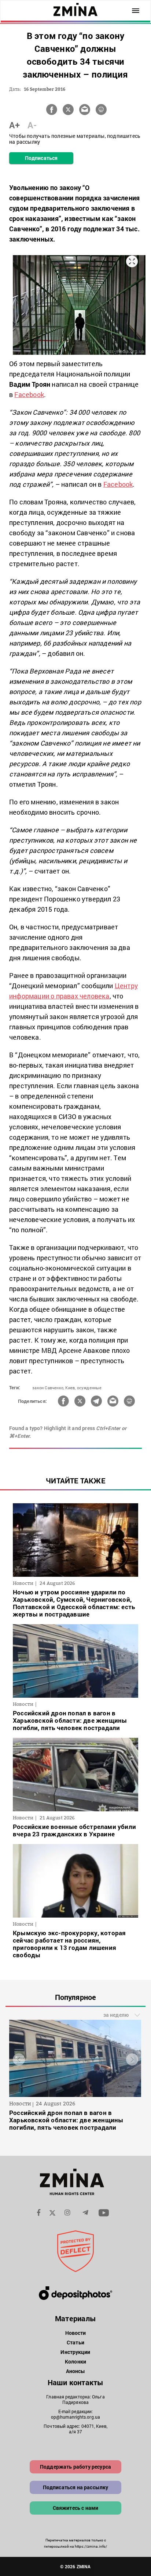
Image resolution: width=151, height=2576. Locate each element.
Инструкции (75, 2352)
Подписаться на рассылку (76, 2487)
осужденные (89, 1388)
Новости (76, 2333)
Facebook (29, 394)
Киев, (70, 1388)
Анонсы (76, 2371)
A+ (14, 125)
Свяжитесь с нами (76, 2508)
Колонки (75, 2361)
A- (32, 125)
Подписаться (41, 158)
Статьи (75, 2342)
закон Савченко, (48, 1388)
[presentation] (19, 2060)
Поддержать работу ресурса (75, 2467)
